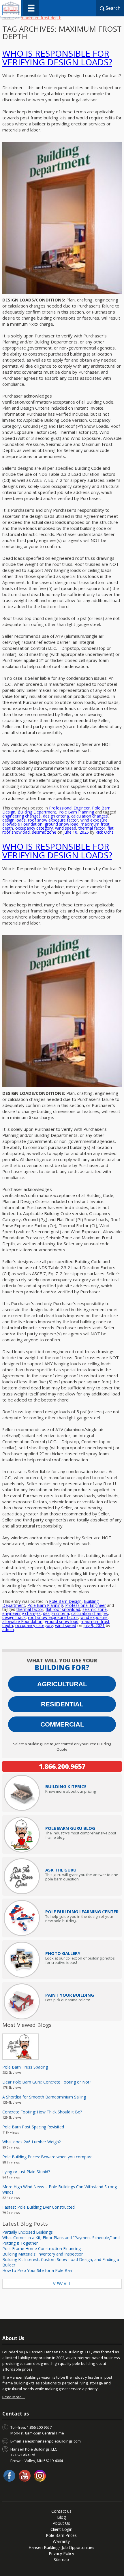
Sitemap (61, 2559)
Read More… (14, 2397)
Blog (61, 2517)
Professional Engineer (69, 808)
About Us (61, 2523)
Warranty (61, 2541)
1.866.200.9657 (62, 1766)
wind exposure (94, 820)
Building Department (37, 812)
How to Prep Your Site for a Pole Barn (38, 2270)
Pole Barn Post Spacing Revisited (33, 2127)
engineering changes (21, 816)
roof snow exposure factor (53, 820)
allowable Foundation (22, 824)
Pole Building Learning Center (82, 1912)
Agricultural (62, 1684)
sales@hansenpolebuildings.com (52, 2441)
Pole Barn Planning (76, 812)
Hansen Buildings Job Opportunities (61, 2547)
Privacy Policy (61, 2553)
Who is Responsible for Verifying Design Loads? (57, 58)
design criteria (56, 816)
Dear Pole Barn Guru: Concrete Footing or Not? (47, 2082)
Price (66, 1786)
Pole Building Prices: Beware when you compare (47, 2157)
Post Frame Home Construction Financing (42, 2248)
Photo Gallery (63, 1953)
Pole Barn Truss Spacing (25, 2067)
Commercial (62, 1724)
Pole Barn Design (65, 1601)
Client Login (61, 2529)
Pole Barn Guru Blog (70, 1828)
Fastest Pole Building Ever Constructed (38, 2207)
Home (8, 18)
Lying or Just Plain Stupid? (26, 2172)
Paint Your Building (70, 1995)
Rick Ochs (105, 832)
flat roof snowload (63, 1609)
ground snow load (62, 824)
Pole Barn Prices (61, 2535)
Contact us (61, 2511)
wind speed (66, 828)
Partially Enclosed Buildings (28, 2232)
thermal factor (92, 828)
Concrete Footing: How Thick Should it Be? (42, 2112)
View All (62, 2284)
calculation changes (90, 816)
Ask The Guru (61, 1870)
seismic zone (44, 832)
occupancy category (34, 828)
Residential (62, 1704)
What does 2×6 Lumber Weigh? (31, 2142)
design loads (14, 820)
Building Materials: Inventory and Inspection (43, 2254)
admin (8, 1629)
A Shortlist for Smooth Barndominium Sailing (44, 2097)
